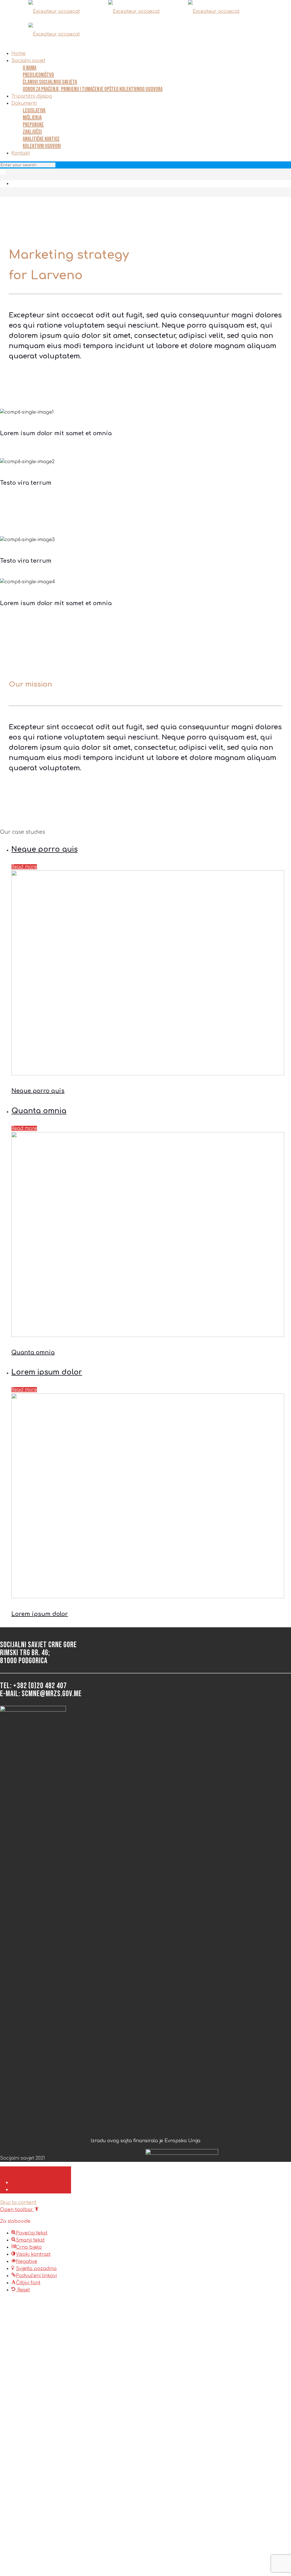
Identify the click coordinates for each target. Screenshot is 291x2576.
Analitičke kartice (41, 139)
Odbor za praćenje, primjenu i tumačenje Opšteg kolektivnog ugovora (93, 89)
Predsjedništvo (38, 75)
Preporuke (33, 125)
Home (18, 54)
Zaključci (32, 132)
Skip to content (18, 2203)
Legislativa (34, 110)
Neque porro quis (44, 849)
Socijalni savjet (28, 61)
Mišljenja (32, 118)
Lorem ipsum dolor (47, 1372)
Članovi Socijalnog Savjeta (50, 82)
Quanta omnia (39, 1111)
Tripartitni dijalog (32, 96)
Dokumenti (24, 103)
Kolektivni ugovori (42, 146)
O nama (30, 68)
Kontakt (21, 153)
